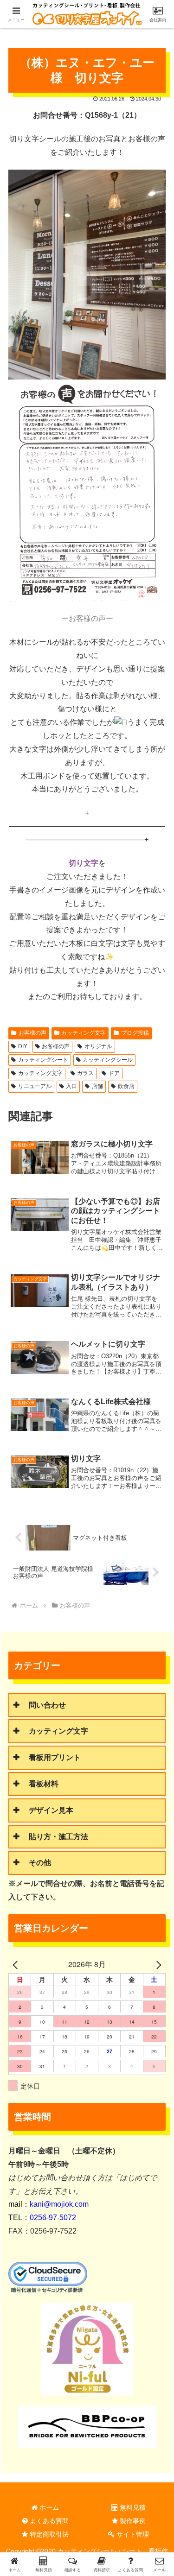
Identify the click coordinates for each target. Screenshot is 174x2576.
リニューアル (35, 1086)
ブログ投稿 (135, 1033)
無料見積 (132, 2507)
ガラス (85, 1073)
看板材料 (44, 1784)
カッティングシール (108, 1060)
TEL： (42, 2218)
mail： (48, 2204)
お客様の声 (32, 1033)
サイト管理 (132, 2534)
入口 (71, 1086)
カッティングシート (43, 1060)
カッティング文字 (84, 1033)
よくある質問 (48, 2521)
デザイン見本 (51, 1810)
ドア (114, 1073)
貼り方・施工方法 (58, 1837)
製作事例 (132, 2521)
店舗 (97, 1086)
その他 (40, 1863)
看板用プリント (55, 1757)
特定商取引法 (48, 2534)
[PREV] (17, 1965)
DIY (23, 1046)
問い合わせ (47, 1705)
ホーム (48, 2507)
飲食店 (126, 1086)
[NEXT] (157, 1965)
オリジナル (98, 1046)
